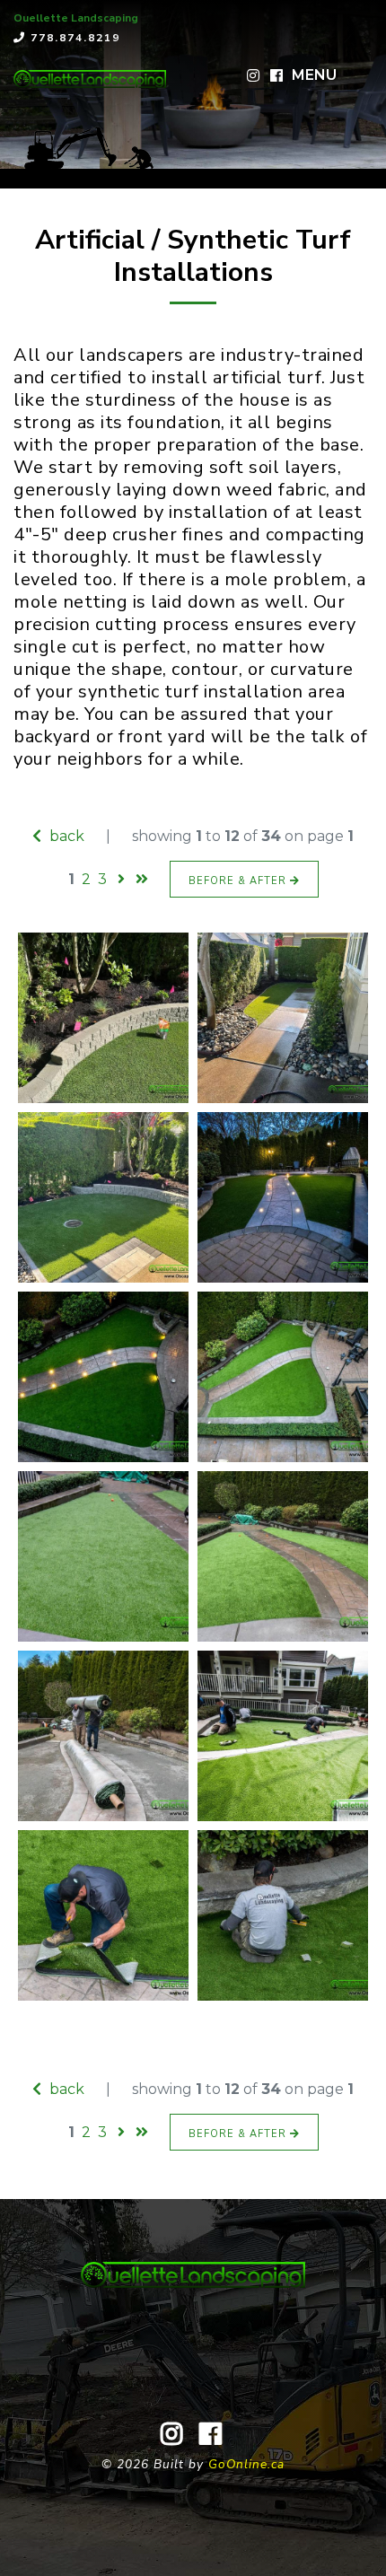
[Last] (142, 879)
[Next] (121, 879)
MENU (314, 75)
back (65, 836)
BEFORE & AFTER (239, 881)
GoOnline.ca (246, 2464)
